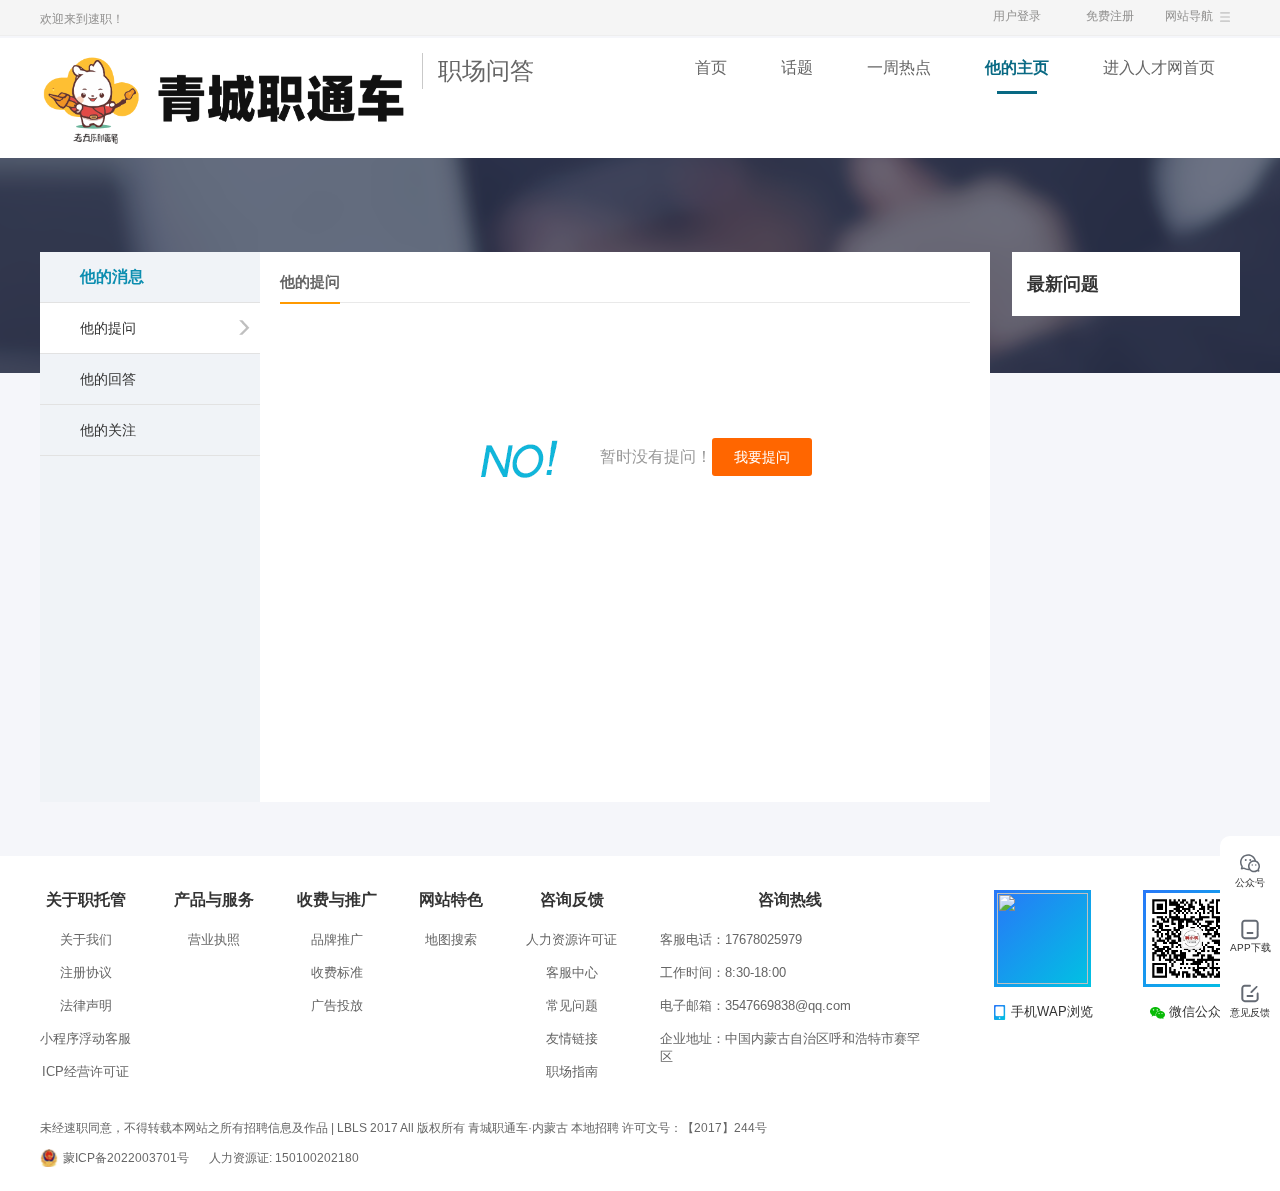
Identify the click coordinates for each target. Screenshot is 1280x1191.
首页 (711, 67)
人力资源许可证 (571, 939)
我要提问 (762, 457)
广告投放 (337, 1005)
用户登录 (1017, 16)
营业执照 (214, 939)
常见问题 (572, 1005)
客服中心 (572, 972)
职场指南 (572, 1071)
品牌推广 (337, 939)
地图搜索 (451, 939)
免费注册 (1110, 16)
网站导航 (1189, 16)
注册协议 (86, 972)
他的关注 (108, 430)
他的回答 (108, 379)
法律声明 (86, 1005)
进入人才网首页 (1159, 67)
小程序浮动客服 (85, 1038)
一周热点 (899, 67)
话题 (797, 67)
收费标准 (337, 972)
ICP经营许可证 (85, 1071)
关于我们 (86, 939)
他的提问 (108, 328)
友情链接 (572, 1038)
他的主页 (1017, 67)
